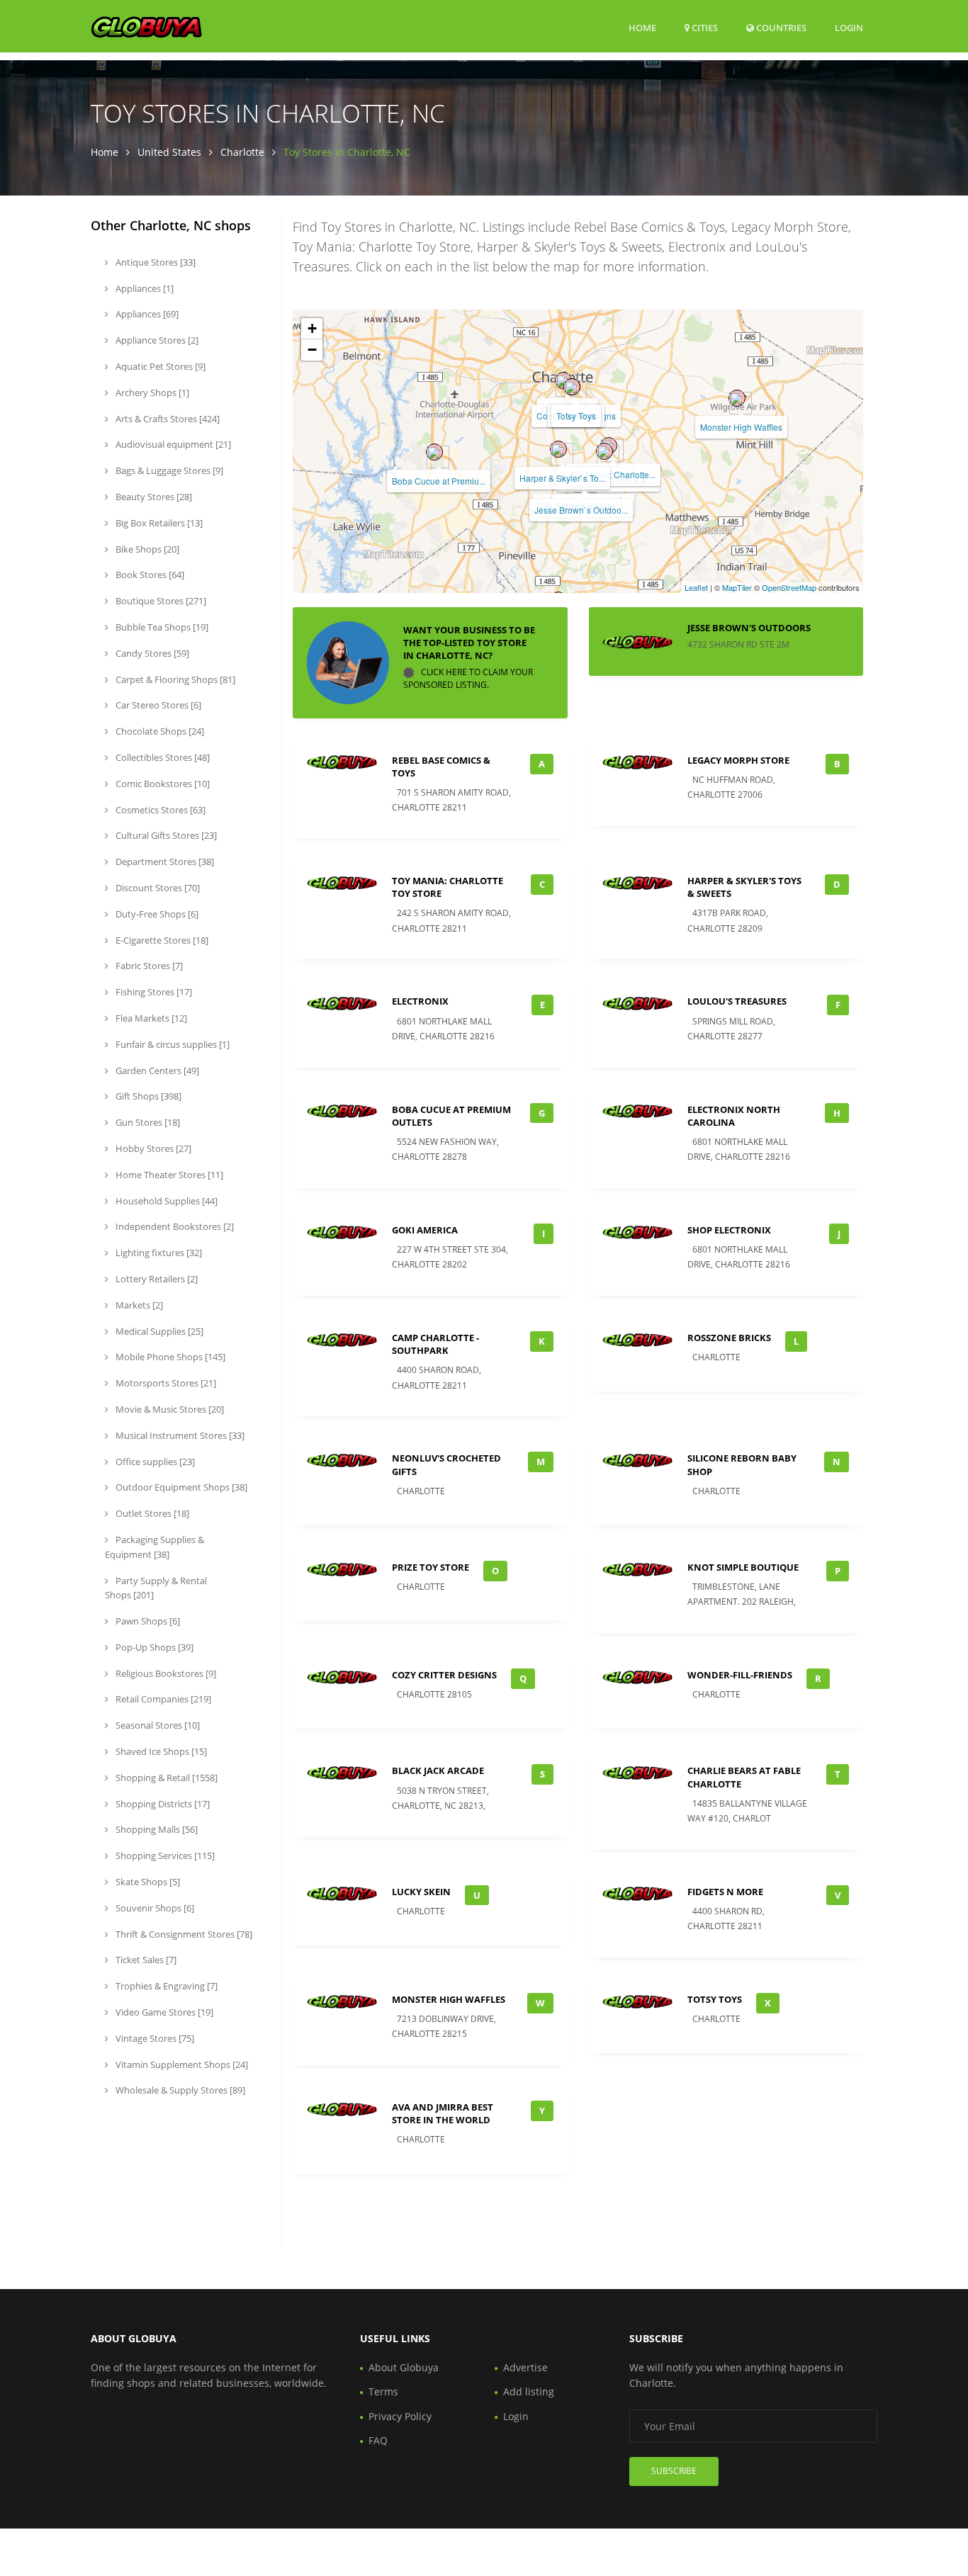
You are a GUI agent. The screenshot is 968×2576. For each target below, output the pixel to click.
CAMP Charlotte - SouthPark (435, 1344)
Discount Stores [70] (157, 888)
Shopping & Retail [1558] (165, 1778)
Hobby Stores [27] (152, 1148)
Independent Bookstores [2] (174, 1226)
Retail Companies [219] (162, 1699)
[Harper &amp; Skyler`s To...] (558, 449)
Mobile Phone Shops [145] (169, 1357)
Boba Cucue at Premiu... (439, 481)
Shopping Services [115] (164, 1855)
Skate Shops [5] (147, 1882)
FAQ (378, 2440)
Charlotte (242, 152)
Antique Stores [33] (154, 262)
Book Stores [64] (149, 575)
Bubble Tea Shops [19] (161, 627)
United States (169, 152)
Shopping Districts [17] (162, 1804)
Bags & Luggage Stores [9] (168, 470)
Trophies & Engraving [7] (165, 1986)
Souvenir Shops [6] (154, 1908)
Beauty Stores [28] (153, 497)
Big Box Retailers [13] (158, 523)
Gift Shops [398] (147, 1096)
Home (642, 28)
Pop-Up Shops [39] (153, 1647)
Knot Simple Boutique (743, 1567)
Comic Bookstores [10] (162, 784)
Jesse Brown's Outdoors (749, 628)
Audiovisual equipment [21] (172, 444)
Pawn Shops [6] (147, 1621)
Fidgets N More (725, 1892)
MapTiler (737, 587)
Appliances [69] (146, 314)
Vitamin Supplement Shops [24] (181, 2064)
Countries (780, 27)
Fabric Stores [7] (148, 966)
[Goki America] (563, 380)
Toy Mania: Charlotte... (613, 474)
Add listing (529, 2391)
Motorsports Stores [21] (165, 1383)
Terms (383, 2391)
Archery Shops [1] (151, 392)
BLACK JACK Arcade (438, 1770)
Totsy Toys (576, 416)
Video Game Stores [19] (163, 2012)
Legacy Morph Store (738, 760)
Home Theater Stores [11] (168, 1175)
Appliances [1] (143, 288)
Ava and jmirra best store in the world (443, 2113)
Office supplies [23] (154, 1462)
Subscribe (674, 2471)
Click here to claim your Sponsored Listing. (468, 679)
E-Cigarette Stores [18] (161, 940)
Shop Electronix (729, 1230)
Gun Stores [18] (147, 1122)
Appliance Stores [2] (156, 340)
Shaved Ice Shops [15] (160, 1751)
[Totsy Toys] (572, 387)
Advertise (525, 2367)
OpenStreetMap (789, 587)
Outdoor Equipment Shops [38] (180, 1487)
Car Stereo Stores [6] (157, 705)
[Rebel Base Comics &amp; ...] (604, 451)
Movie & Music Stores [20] (169, 1409)
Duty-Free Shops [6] (156, 914)
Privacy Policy (400, 2416)
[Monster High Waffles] (737, 398)
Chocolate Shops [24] (159, 731)
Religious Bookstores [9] (165, 1673)
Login (849, 27)
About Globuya (404, 2367)
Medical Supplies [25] (158, 1331)
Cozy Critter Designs (444, 1675)
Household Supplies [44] (165, 1201)
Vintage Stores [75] (154, 2038)
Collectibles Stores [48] (162, 757)
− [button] (312, 350)
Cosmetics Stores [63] (159, 810)
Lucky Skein (421, 1892)
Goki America (425, 1230)
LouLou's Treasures (737, 1001)
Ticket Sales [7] (145, 1960)
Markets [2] (138, 1305)
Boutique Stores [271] (160, 601)
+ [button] (312, 328)
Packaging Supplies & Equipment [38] (154, 1547)
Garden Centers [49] (156, 1070)
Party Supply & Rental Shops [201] (156, 1588)
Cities (704, 28)
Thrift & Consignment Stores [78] (183, 1934)
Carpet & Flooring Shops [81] (174, 679)
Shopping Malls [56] (156, 1829)
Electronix (420, 1001)
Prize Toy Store (430, 1567)
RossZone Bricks (729, 1338)
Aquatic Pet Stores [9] (159, 366)
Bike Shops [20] (146, 549)
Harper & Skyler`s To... (562, 478)
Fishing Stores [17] (153, 992)
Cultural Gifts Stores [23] (165, 835)
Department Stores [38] (164, 862)
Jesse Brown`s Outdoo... (581, 510)
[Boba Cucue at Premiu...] (434, 452)
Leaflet (696, 587)
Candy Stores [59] (151, 653)
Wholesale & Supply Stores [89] (179, 2090)
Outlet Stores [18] (151, 1513)
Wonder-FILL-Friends (740, 1675)
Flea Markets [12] (150, 1018)
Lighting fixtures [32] (158, 1253)
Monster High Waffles (741, 427)
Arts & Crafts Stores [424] (167, 419)
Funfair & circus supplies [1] (171, 1044)
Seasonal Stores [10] (157, 1725)
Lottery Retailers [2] (156, 1279)
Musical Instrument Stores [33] (179, 1435)
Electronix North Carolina (734, 1116)
